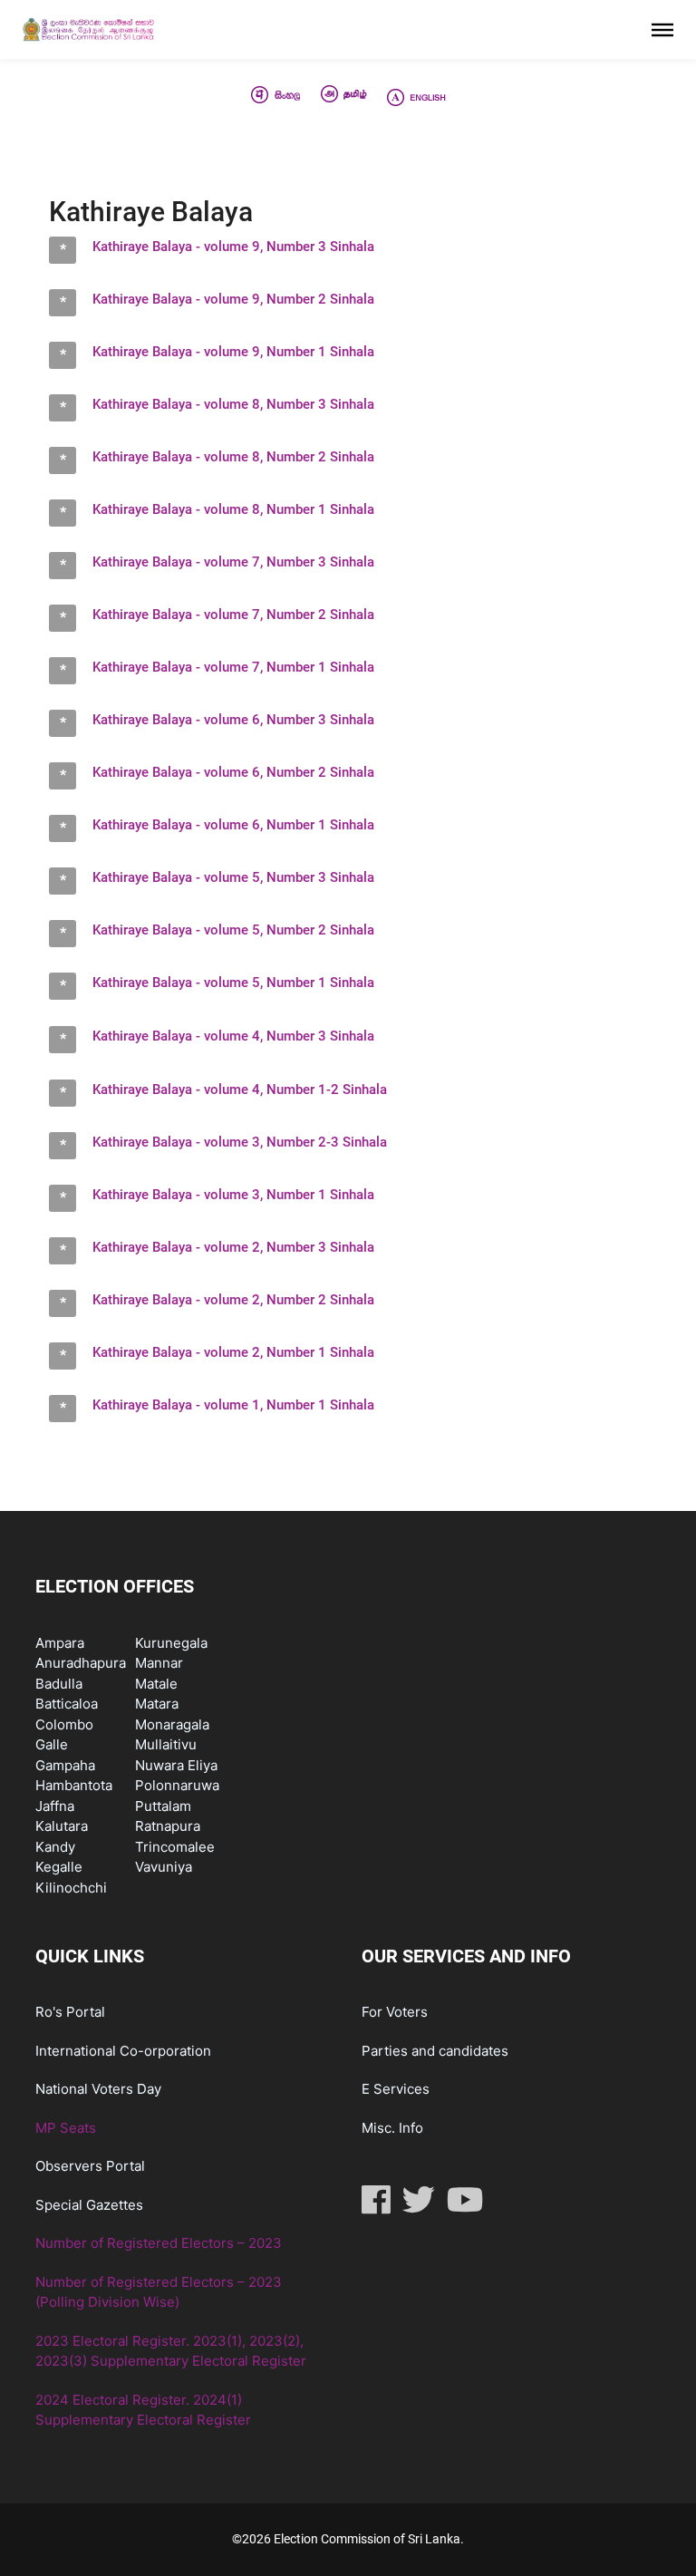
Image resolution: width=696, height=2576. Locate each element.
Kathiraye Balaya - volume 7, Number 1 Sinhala (233, 667)
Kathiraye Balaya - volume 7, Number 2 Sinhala (233, 615)
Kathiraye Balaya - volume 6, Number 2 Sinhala (233, 772)
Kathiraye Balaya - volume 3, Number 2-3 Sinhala (240, 1142)
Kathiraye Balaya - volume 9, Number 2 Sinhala (233, 299)
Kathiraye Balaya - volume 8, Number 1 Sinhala (233, 509)
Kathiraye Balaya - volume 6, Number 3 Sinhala (233, 720)
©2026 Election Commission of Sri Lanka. (348, 2539)
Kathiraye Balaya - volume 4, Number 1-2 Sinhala (240, 1089)
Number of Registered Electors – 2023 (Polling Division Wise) (159, 2292)
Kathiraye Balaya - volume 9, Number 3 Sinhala (233, 247)
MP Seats (66, 2128)
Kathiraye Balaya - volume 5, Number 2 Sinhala (233, 930)
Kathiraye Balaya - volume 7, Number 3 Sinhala (233, 562)
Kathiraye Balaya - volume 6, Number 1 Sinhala (233, 825)
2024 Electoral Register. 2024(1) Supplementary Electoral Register (143, 2410)
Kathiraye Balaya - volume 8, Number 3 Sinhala (233, 404)
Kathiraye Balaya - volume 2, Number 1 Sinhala (233, 1352)
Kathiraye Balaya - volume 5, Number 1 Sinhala (233, 983)
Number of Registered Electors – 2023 (159, 2243)
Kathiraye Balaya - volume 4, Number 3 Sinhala (233, 1036)
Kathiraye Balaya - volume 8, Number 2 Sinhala (233, 457)
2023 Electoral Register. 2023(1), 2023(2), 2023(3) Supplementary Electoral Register (171, 2351)
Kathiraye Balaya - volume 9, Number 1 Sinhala (233, 352)
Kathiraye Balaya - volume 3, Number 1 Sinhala (233, 1195)
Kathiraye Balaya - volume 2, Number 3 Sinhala (233, 1247)
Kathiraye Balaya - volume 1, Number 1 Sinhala (233, 1405)
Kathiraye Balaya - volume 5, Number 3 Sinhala (233, 877)
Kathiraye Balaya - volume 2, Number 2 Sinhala (233, 1300)
